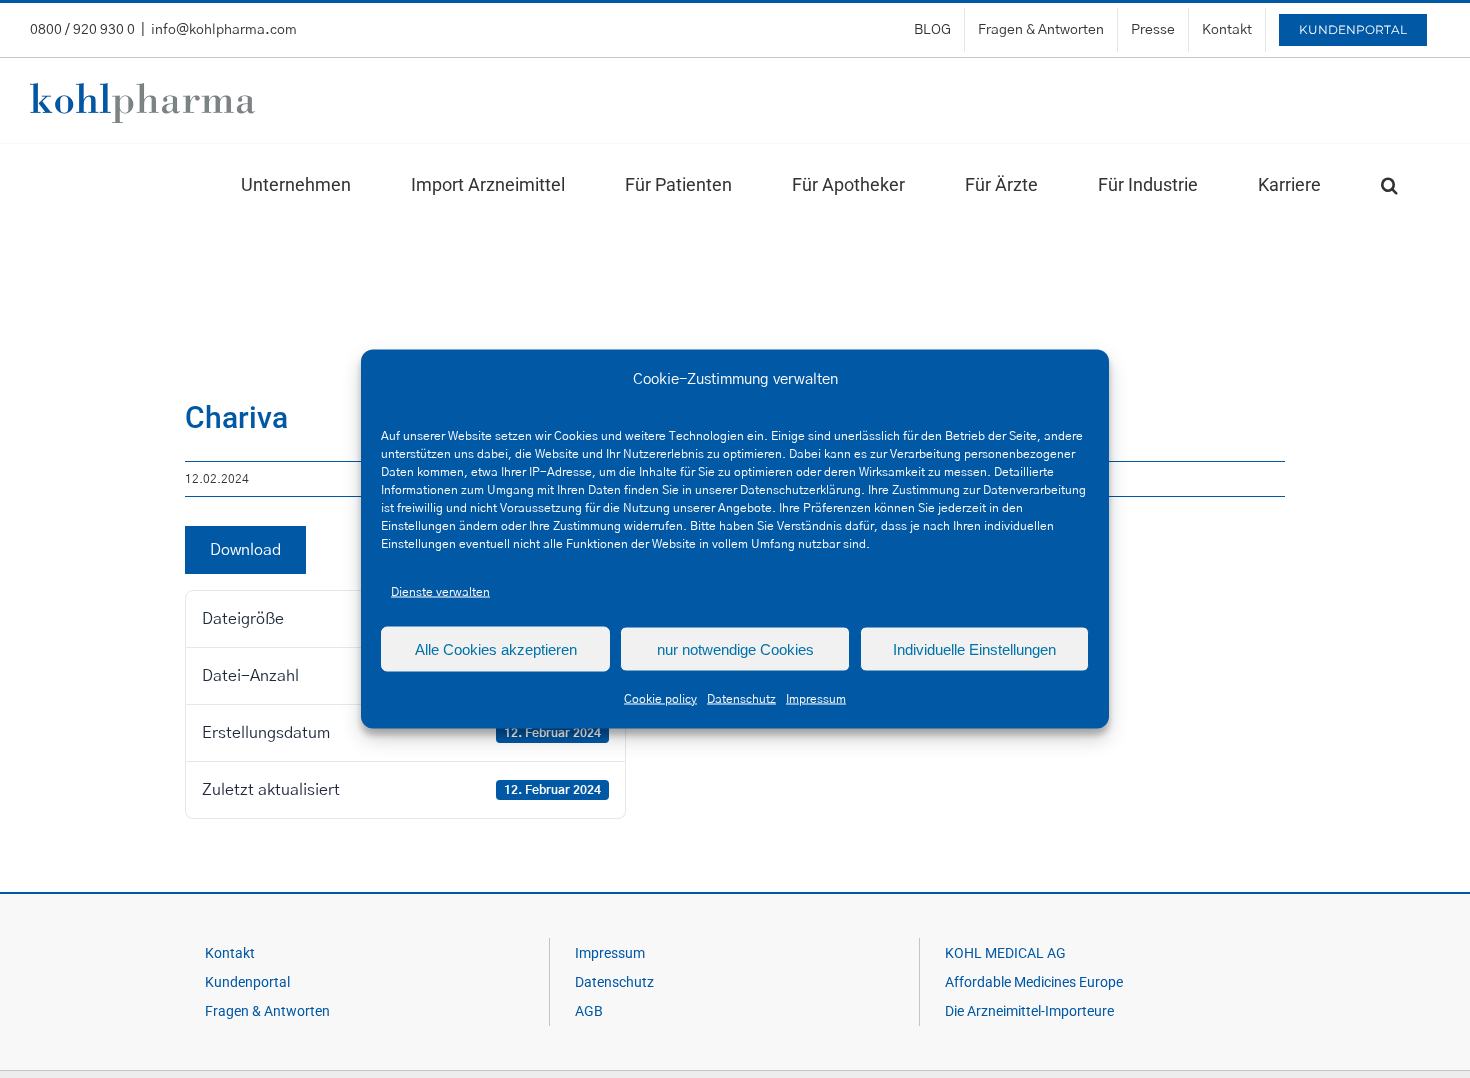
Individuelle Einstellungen (974, 648)
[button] (1389, 185)
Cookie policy (660, 699)
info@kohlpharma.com (224, 30)
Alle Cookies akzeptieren (496, 648)
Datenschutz (741, 699)
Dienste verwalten (440, 592)
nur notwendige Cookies (735, 648)
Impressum (816, 699)
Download (245, 550)
